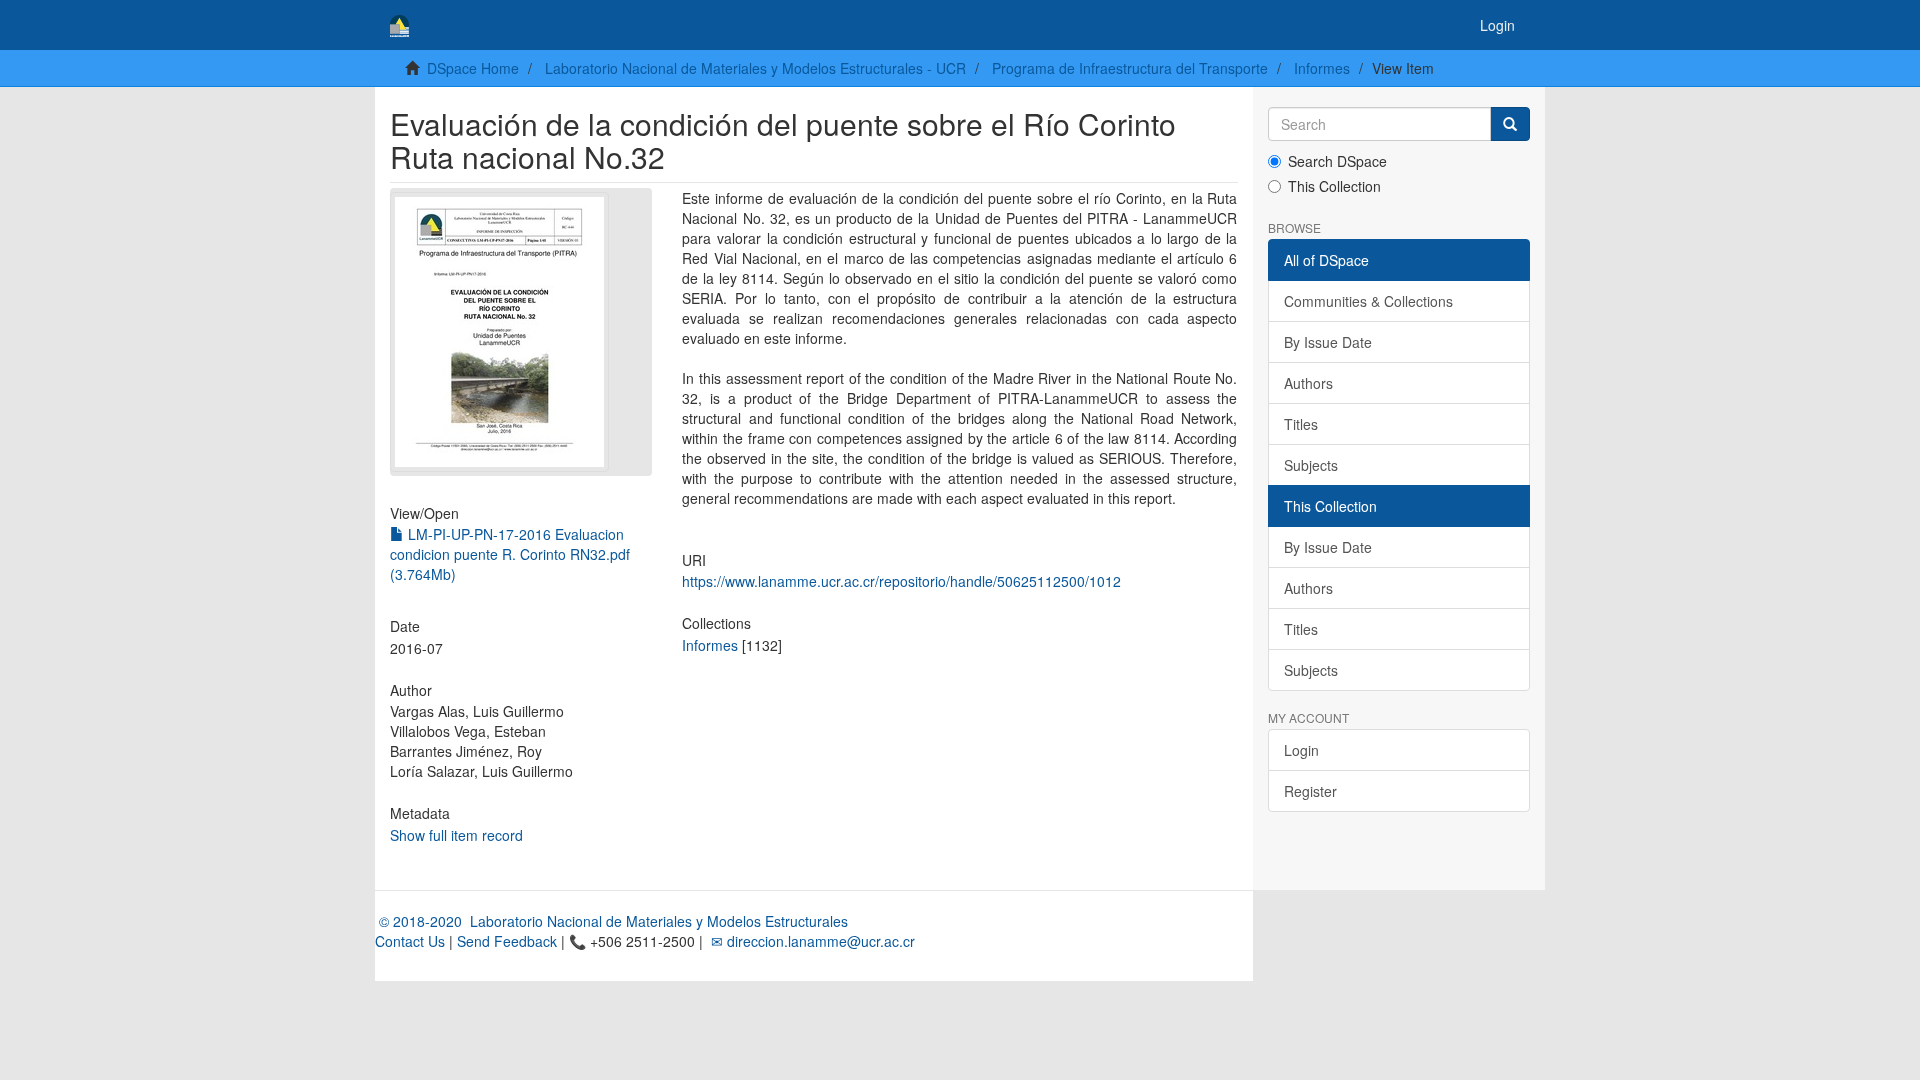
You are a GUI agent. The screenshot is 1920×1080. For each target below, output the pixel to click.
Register (1310, 791)
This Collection (1334, 186)
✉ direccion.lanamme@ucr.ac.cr (811, 941)
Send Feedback (507, 941)
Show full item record (456, 835)
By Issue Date (1328, 342)
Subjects (1311, 465)
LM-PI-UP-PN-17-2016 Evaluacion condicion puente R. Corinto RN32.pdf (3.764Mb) (510, 554)
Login (1301, 750)
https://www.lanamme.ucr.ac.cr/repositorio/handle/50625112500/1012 (901, 581)
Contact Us (410, 941)
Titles (1301, 424)
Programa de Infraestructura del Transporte (1130, 68)
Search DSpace (1337, 161)
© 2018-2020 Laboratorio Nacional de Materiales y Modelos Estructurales (611, 921)
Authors (1308, 383)
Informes (1322, 68)
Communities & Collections (1368, 301)
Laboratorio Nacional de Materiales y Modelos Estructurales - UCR (755, 68)
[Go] (1510, 124)
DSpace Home (473, 68)
